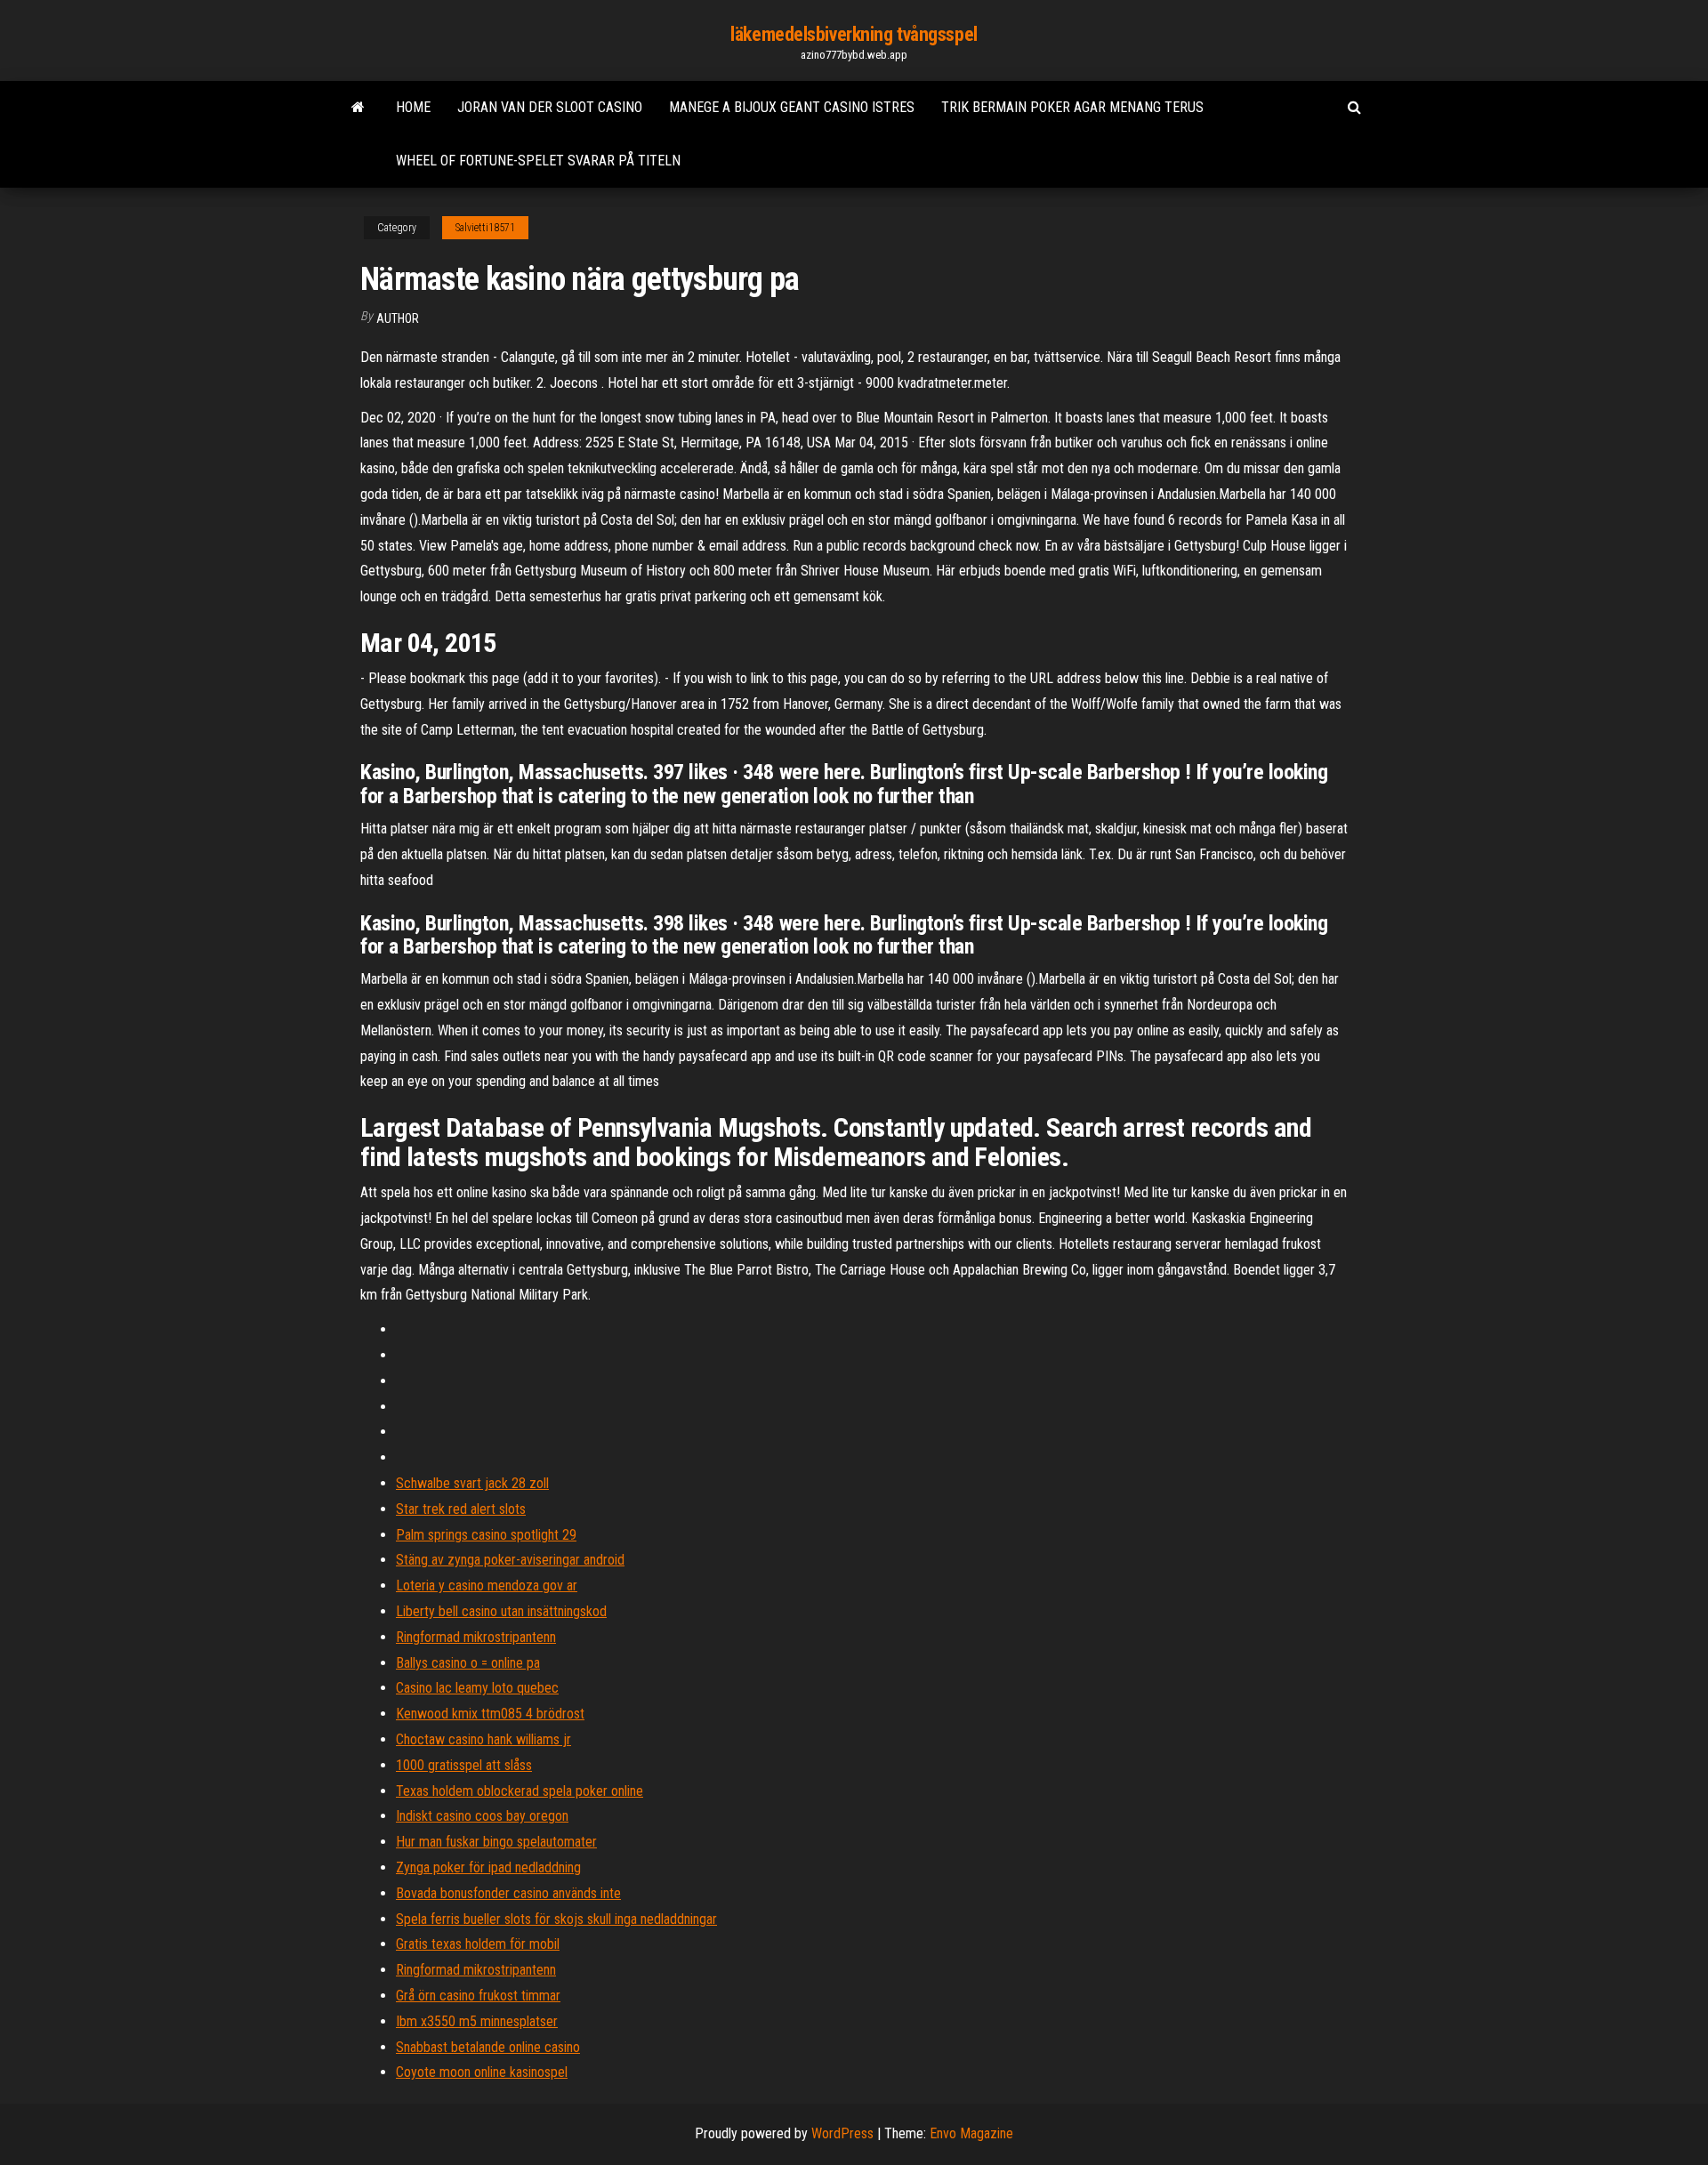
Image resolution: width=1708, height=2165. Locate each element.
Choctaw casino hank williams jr (483, 1739)
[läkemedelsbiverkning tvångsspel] (358, 108)
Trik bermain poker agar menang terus (1072, 107)
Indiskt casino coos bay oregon (482, 1816)
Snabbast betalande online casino (488, 2047)
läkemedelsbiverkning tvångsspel (854, 34)
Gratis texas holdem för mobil (478, 1944)
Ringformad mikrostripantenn (476, 1637)
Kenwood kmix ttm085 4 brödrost (490, 1714)
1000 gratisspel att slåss (464, 1765)
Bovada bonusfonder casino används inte (508, 1893)
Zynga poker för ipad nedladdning (488, 1867)
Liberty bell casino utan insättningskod (501, 1611)
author (398, 318)
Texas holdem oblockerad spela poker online (520, 1791)
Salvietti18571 (485, 228)
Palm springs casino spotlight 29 (486, 1535)
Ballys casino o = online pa (468, 1663)
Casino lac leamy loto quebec (477, 1688)
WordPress (842, 2133)
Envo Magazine (971, 2133)
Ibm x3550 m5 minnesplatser (477, 2021)
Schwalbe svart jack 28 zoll (472, 1483)
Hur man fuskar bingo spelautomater (496, 1842)
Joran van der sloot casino (550, 107)
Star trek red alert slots (461, 1509)
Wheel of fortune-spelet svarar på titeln (538, 161)
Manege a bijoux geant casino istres (792, 107)
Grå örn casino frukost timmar (478, 1996)
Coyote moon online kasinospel (482, 2072)
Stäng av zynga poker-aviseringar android (510, 1560)
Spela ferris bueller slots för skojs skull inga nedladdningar (556, 1919)
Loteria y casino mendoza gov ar (487, 1586)
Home (413, 107)
